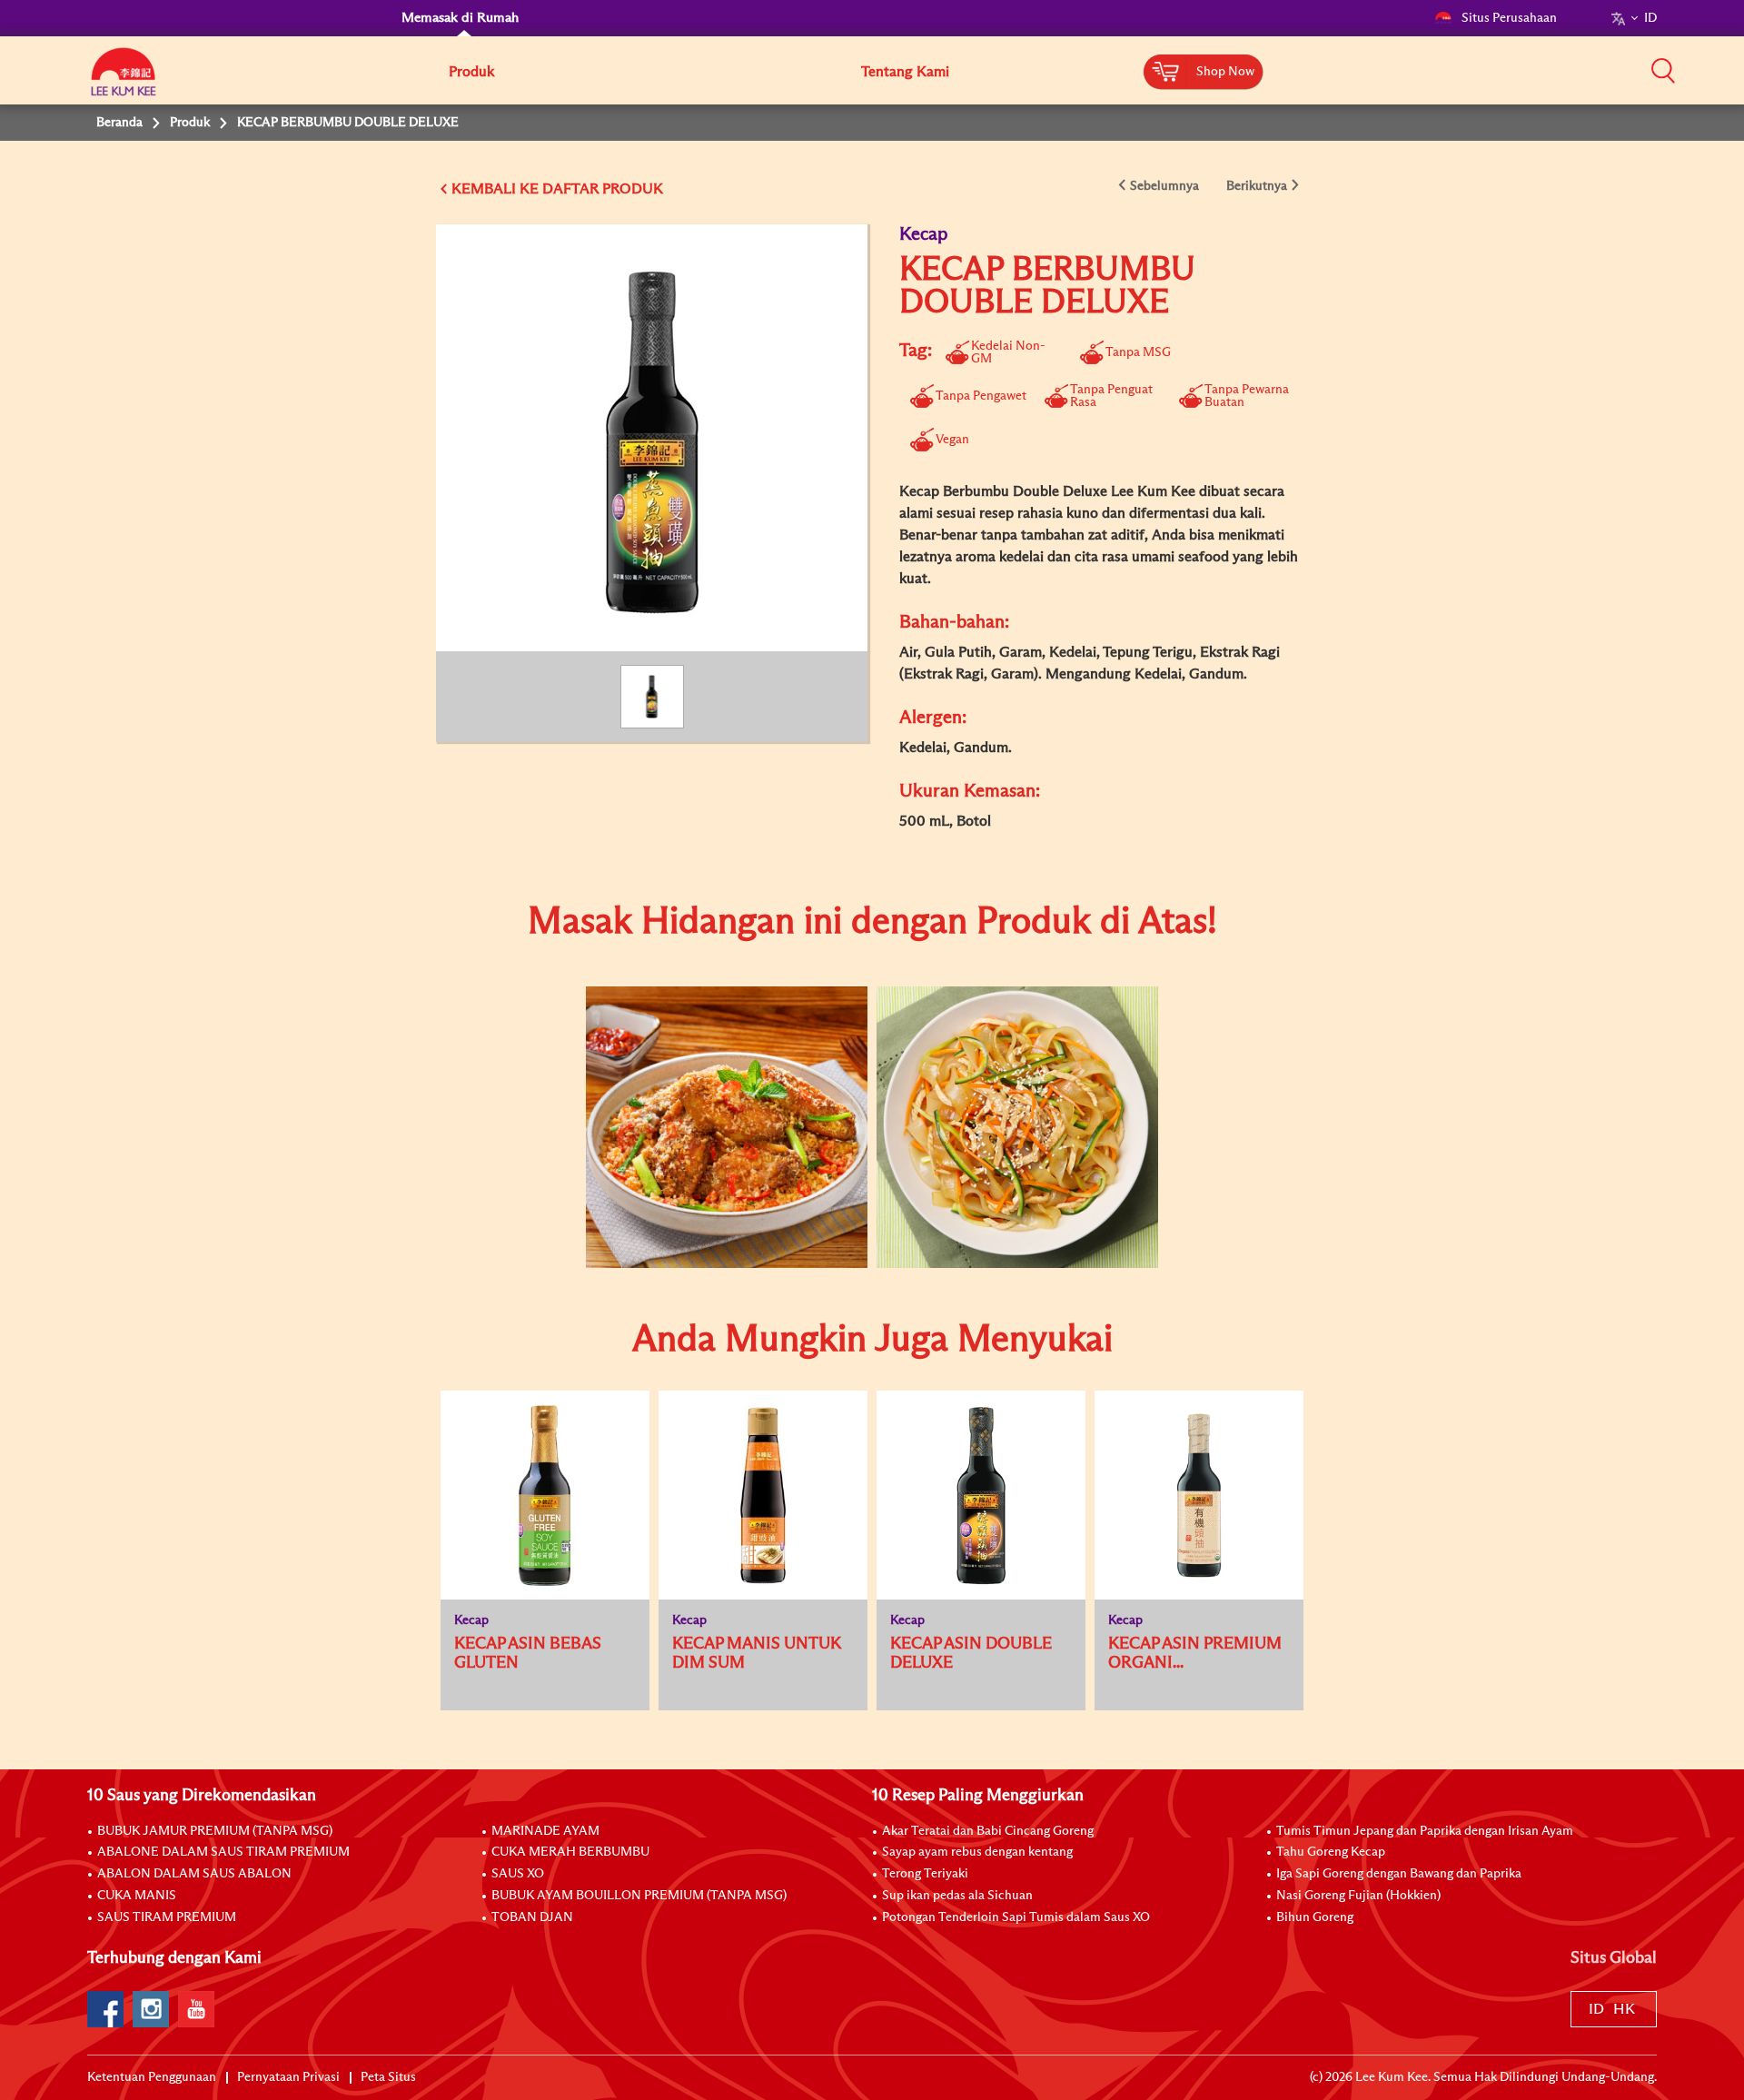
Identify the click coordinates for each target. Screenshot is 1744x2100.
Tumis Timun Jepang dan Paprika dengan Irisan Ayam (1425, 1831)
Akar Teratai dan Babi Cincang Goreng (988, 1831)
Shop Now (1225, 72)
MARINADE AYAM (545, 1831)
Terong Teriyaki (925, 1874)
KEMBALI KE (495, 189)
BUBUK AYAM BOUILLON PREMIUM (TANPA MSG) (639, 1896)
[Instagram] (151, 2009)
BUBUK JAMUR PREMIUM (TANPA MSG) (215, 1831)
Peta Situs (388, 2077)
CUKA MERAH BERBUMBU (570, 1852)
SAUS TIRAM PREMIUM (167, 1917)
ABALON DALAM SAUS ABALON (194, 1874)
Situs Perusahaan (1509, 18)
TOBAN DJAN (532, 1917)
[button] (1663, 70)
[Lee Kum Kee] (124, 82)
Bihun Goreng (1315, 1917)
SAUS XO (518, 1874)
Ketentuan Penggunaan (152, 2077)
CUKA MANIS (137, 1896)
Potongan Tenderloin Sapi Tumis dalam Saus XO (1016, 1917)
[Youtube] (196, 2009)
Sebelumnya (1164, 186)
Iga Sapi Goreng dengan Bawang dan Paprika (1399, 1874)
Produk (471, 72)
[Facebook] (105, 2009)
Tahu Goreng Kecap (1331, 1852)
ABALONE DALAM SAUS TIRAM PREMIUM (223, 1852)
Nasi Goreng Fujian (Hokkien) (1358, 1896)
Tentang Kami (905, 72)
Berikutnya (1257, 186)
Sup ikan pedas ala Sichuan (957, 1896)
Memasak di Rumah (460, 18)
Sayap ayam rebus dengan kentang (977, 1852)
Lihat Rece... (713, 1069)
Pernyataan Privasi (288, 2077)
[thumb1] (727, 1127)
